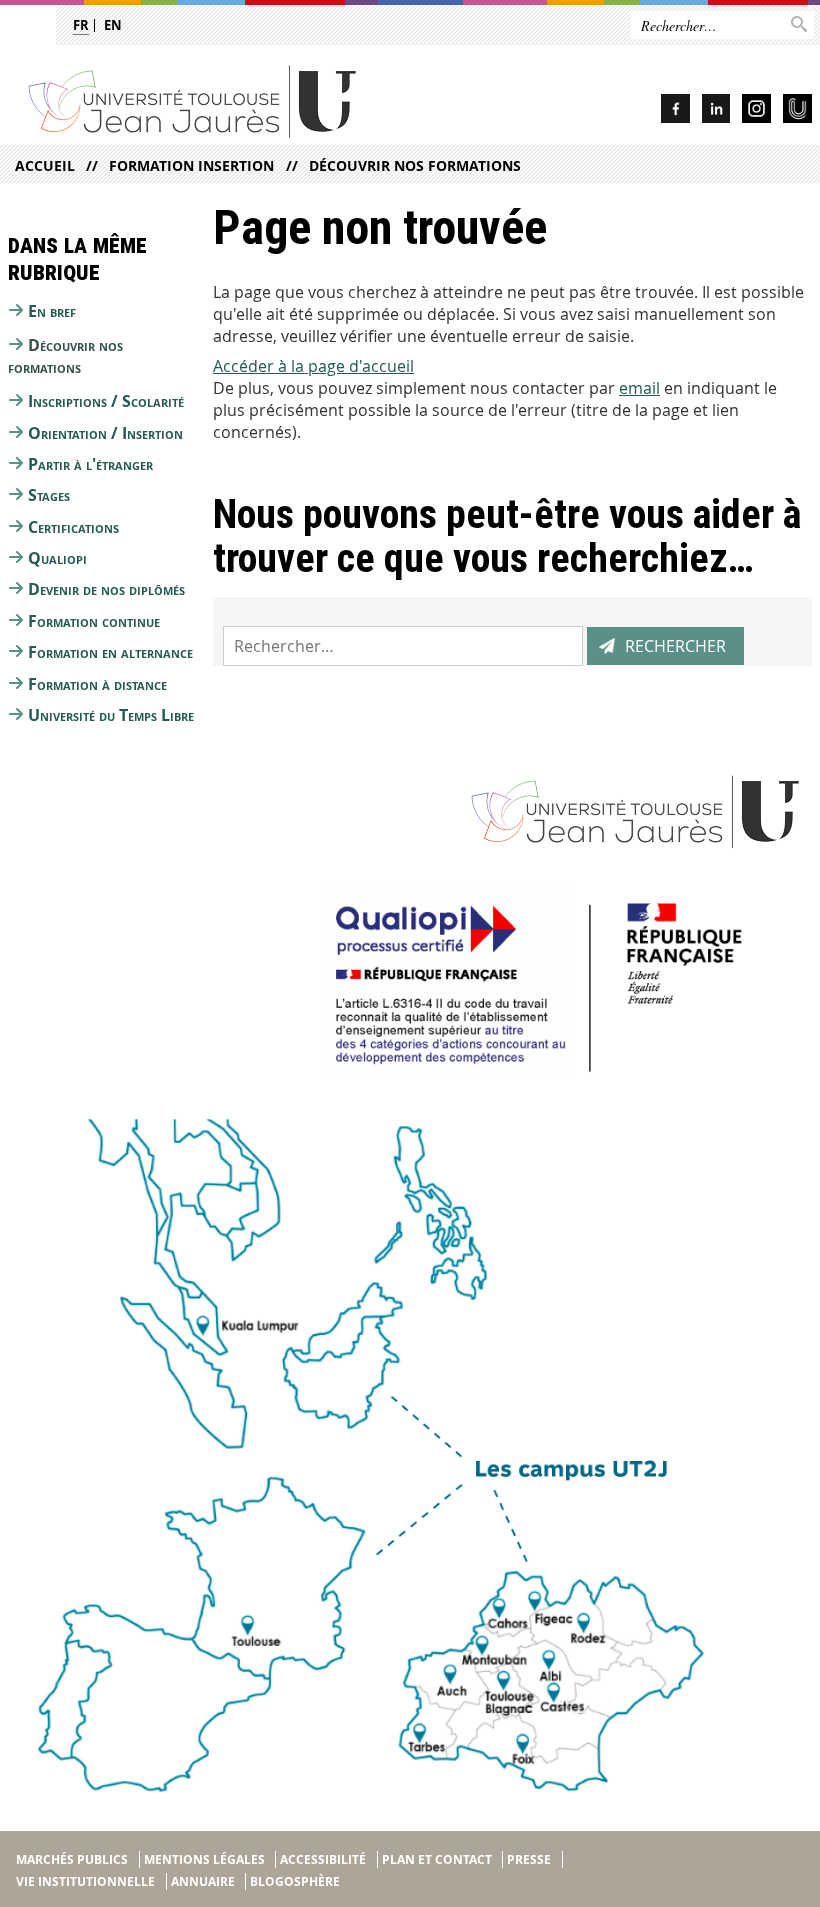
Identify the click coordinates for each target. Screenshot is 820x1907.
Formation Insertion (191, 165)
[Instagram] (756, 111)
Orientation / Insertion (105, 433)
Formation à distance (97, 684)
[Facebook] (675, 111)
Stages (49, 495)
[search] (403, 646)
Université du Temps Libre (111, 715)
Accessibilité (323, 1859)
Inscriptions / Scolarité (106, 401)
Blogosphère (295, 1881)
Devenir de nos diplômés (106, 589)
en (113, 25)
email (639, 388)
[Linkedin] (716, 111)
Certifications (73, 527)
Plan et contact (437, 1859)
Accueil (45, 165)
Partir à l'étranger (90, 464)
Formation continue (94, 621)
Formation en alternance (110, 652)
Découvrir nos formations (414, 165)
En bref (52, 311)
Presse (529, 1859)
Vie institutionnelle (85, 1881)
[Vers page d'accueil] (246, 100)
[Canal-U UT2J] (797, 111)
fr (81, 25)
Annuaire (203, 1881)
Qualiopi (57, 558)
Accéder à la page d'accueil (313, 366)
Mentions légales (204, 1859)
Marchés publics (72, 1859)
